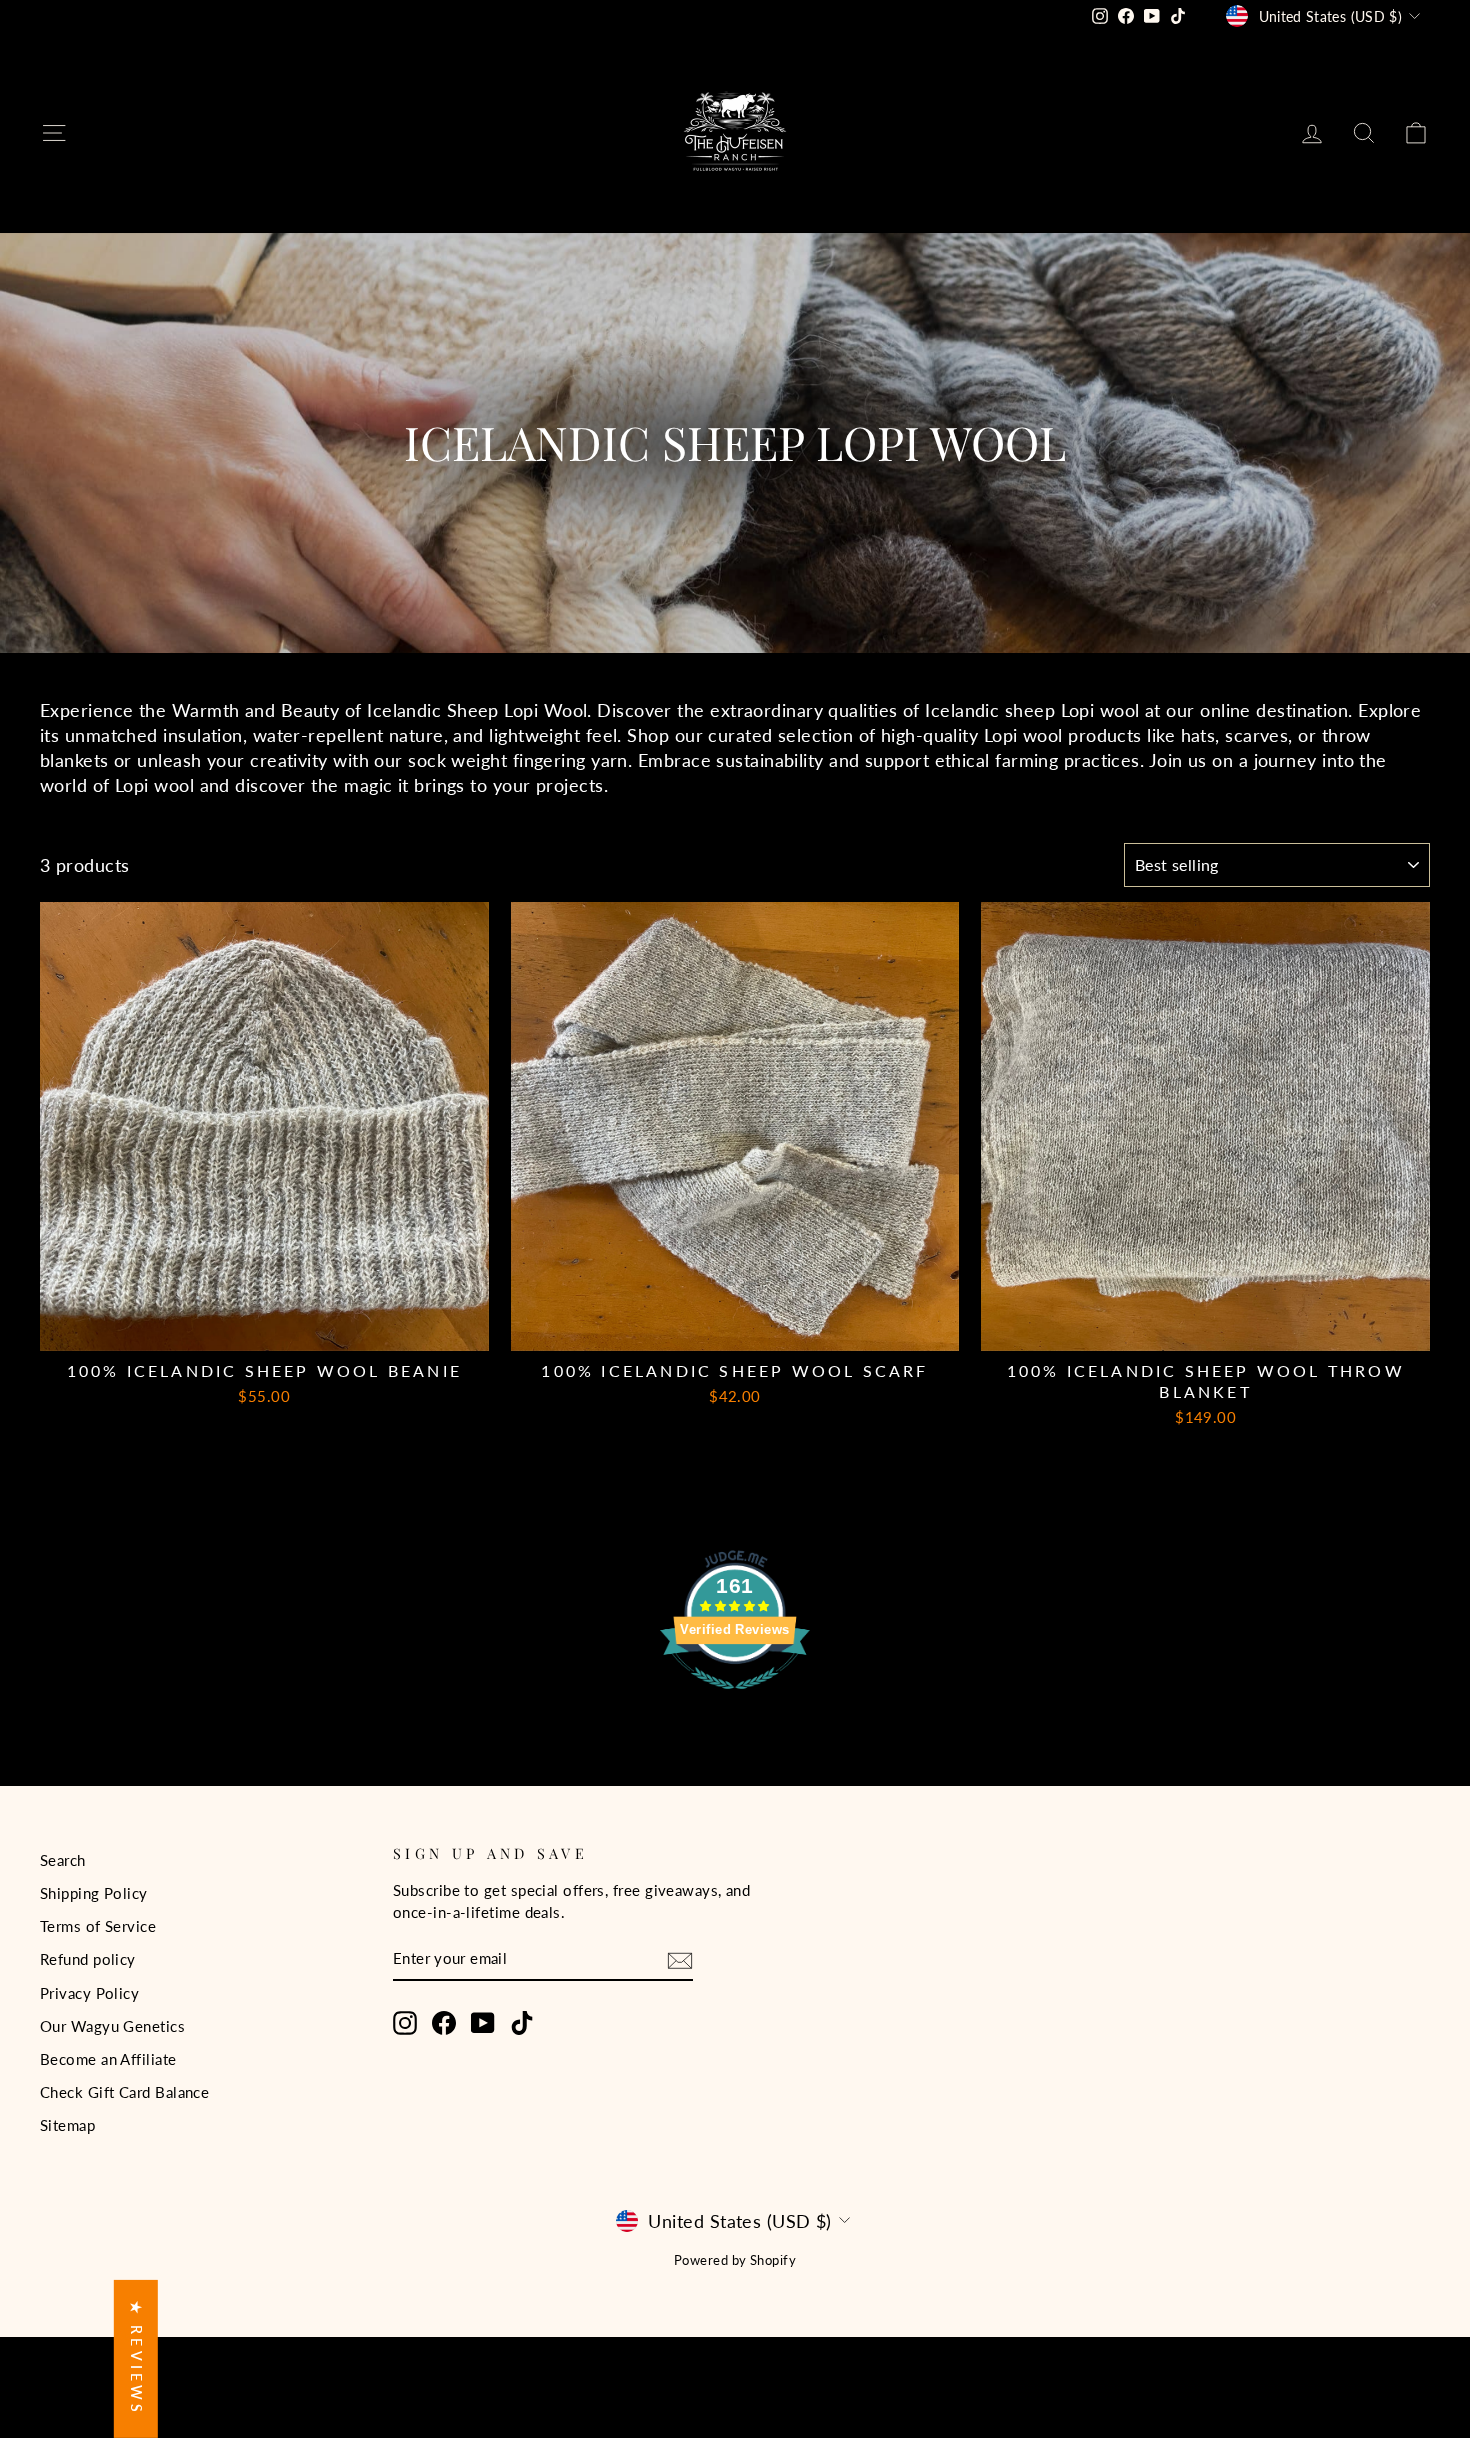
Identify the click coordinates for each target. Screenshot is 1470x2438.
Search (63, 1860)
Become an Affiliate (108, 2059)
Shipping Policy (94, 1893)
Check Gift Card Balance (124, 2092)
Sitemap (67, 2125)
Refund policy (88, 1959)
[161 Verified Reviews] (735, 1698)
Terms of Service (98, 1926)
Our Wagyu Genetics (112, 2026)
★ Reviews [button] (136, 2359)
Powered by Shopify (735, 2260)
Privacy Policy (89, 1993)
